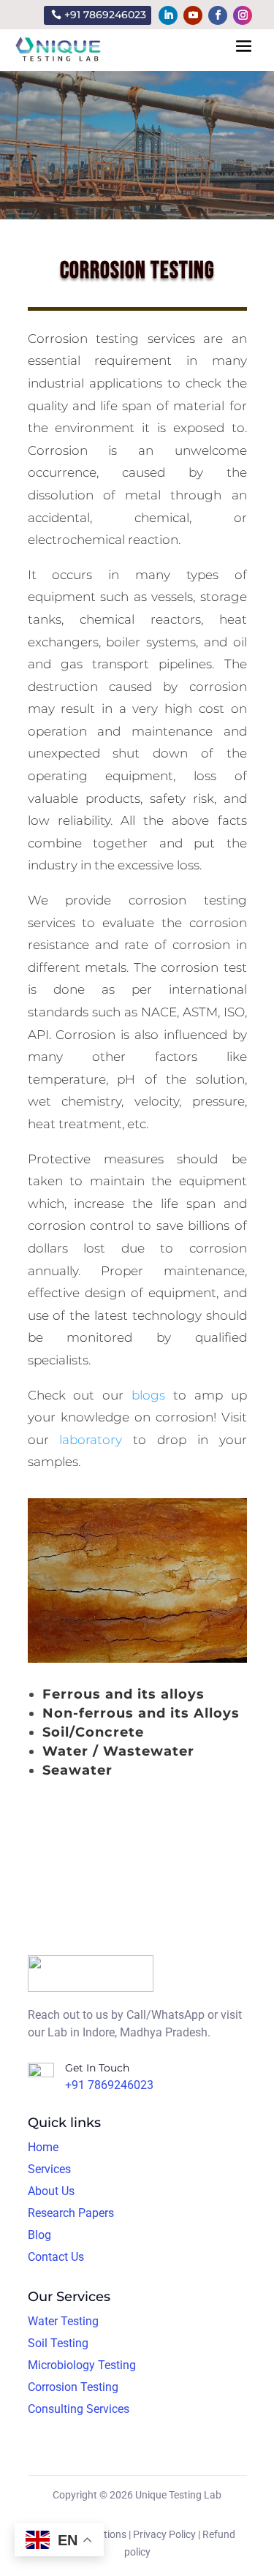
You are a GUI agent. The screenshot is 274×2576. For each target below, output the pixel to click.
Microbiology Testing (82, 2365)
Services (49, 2169)
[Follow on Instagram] (243, 15)
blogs (148, 1395)
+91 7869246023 (105, 15)
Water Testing (63, 2321)
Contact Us (56, 2257)
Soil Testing (58, 2343)
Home (43, 2147)
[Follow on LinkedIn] (168, 15)
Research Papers (71, 2213)
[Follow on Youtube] (193, 15)
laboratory (91, 1440)
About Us (51, 2191)
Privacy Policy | (167, 2534)
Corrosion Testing (73, 2387)
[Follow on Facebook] (218, 15)
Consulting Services (79, 2409)
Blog (39, 2235)
